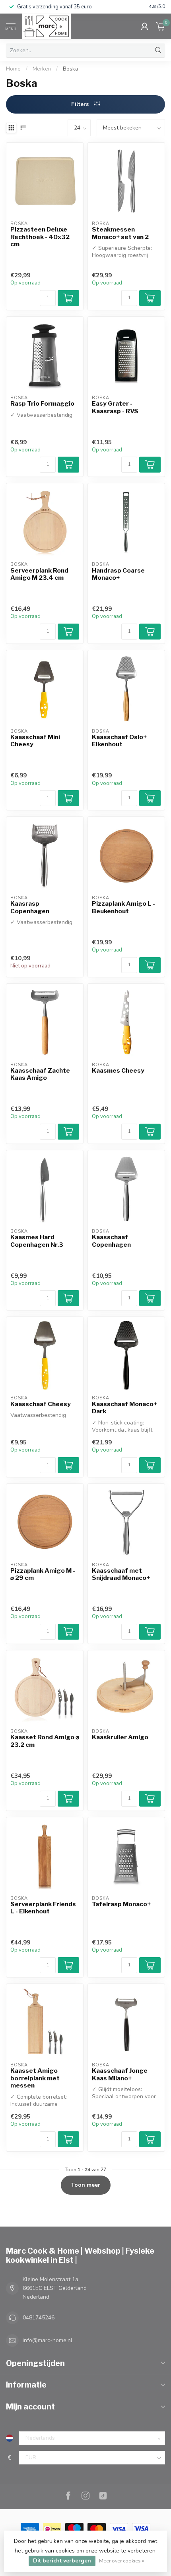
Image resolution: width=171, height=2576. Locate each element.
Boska (70, 69)
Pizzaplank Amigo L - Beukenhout (123, 907)
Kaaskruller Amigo (120, 1737)
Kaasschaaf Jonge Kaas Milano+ (120, 2074)
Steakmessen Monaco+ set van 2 (120, 233)
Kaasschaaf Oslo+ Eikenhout (119, 741)
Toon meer (86, 2185)
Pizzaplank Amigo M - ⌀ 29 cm (43, 1574)
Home (13, 69)
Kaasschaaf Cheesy (41, 1404)
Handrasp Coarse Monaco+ (118, 574)
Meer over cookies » (122, 2561)
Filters (81, 104)
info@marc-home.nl (48, 2340)
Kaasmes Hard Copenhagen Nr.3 (37, 1241)
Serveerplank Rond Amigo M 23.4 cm (39, 574)
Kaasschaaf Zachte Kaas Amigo (40, 1074)
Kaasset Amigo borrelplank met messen (35, 2078)
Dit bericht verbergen (62, 2561)
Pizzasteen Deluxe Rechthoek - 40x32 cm (40, 237)
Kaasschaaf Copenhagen (111, 1241)
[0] (161, 26)
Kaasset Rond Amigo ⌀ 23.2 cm (45, 1741)
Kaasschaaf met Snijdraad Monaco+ (121, 1574)
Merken (42, 69)
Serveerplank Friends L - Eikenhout (43, 1908)
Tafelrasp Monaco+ (121, 1904)
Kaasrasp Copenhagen (30, 907)
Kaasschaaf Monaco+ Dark (124, 1408)
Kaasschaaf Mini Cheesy (35, 741)
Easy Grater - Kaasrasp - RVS (115, 407)
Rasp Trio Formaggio (42, 404)
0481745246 (39, 2318)
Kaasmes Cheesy (118, 1071)
